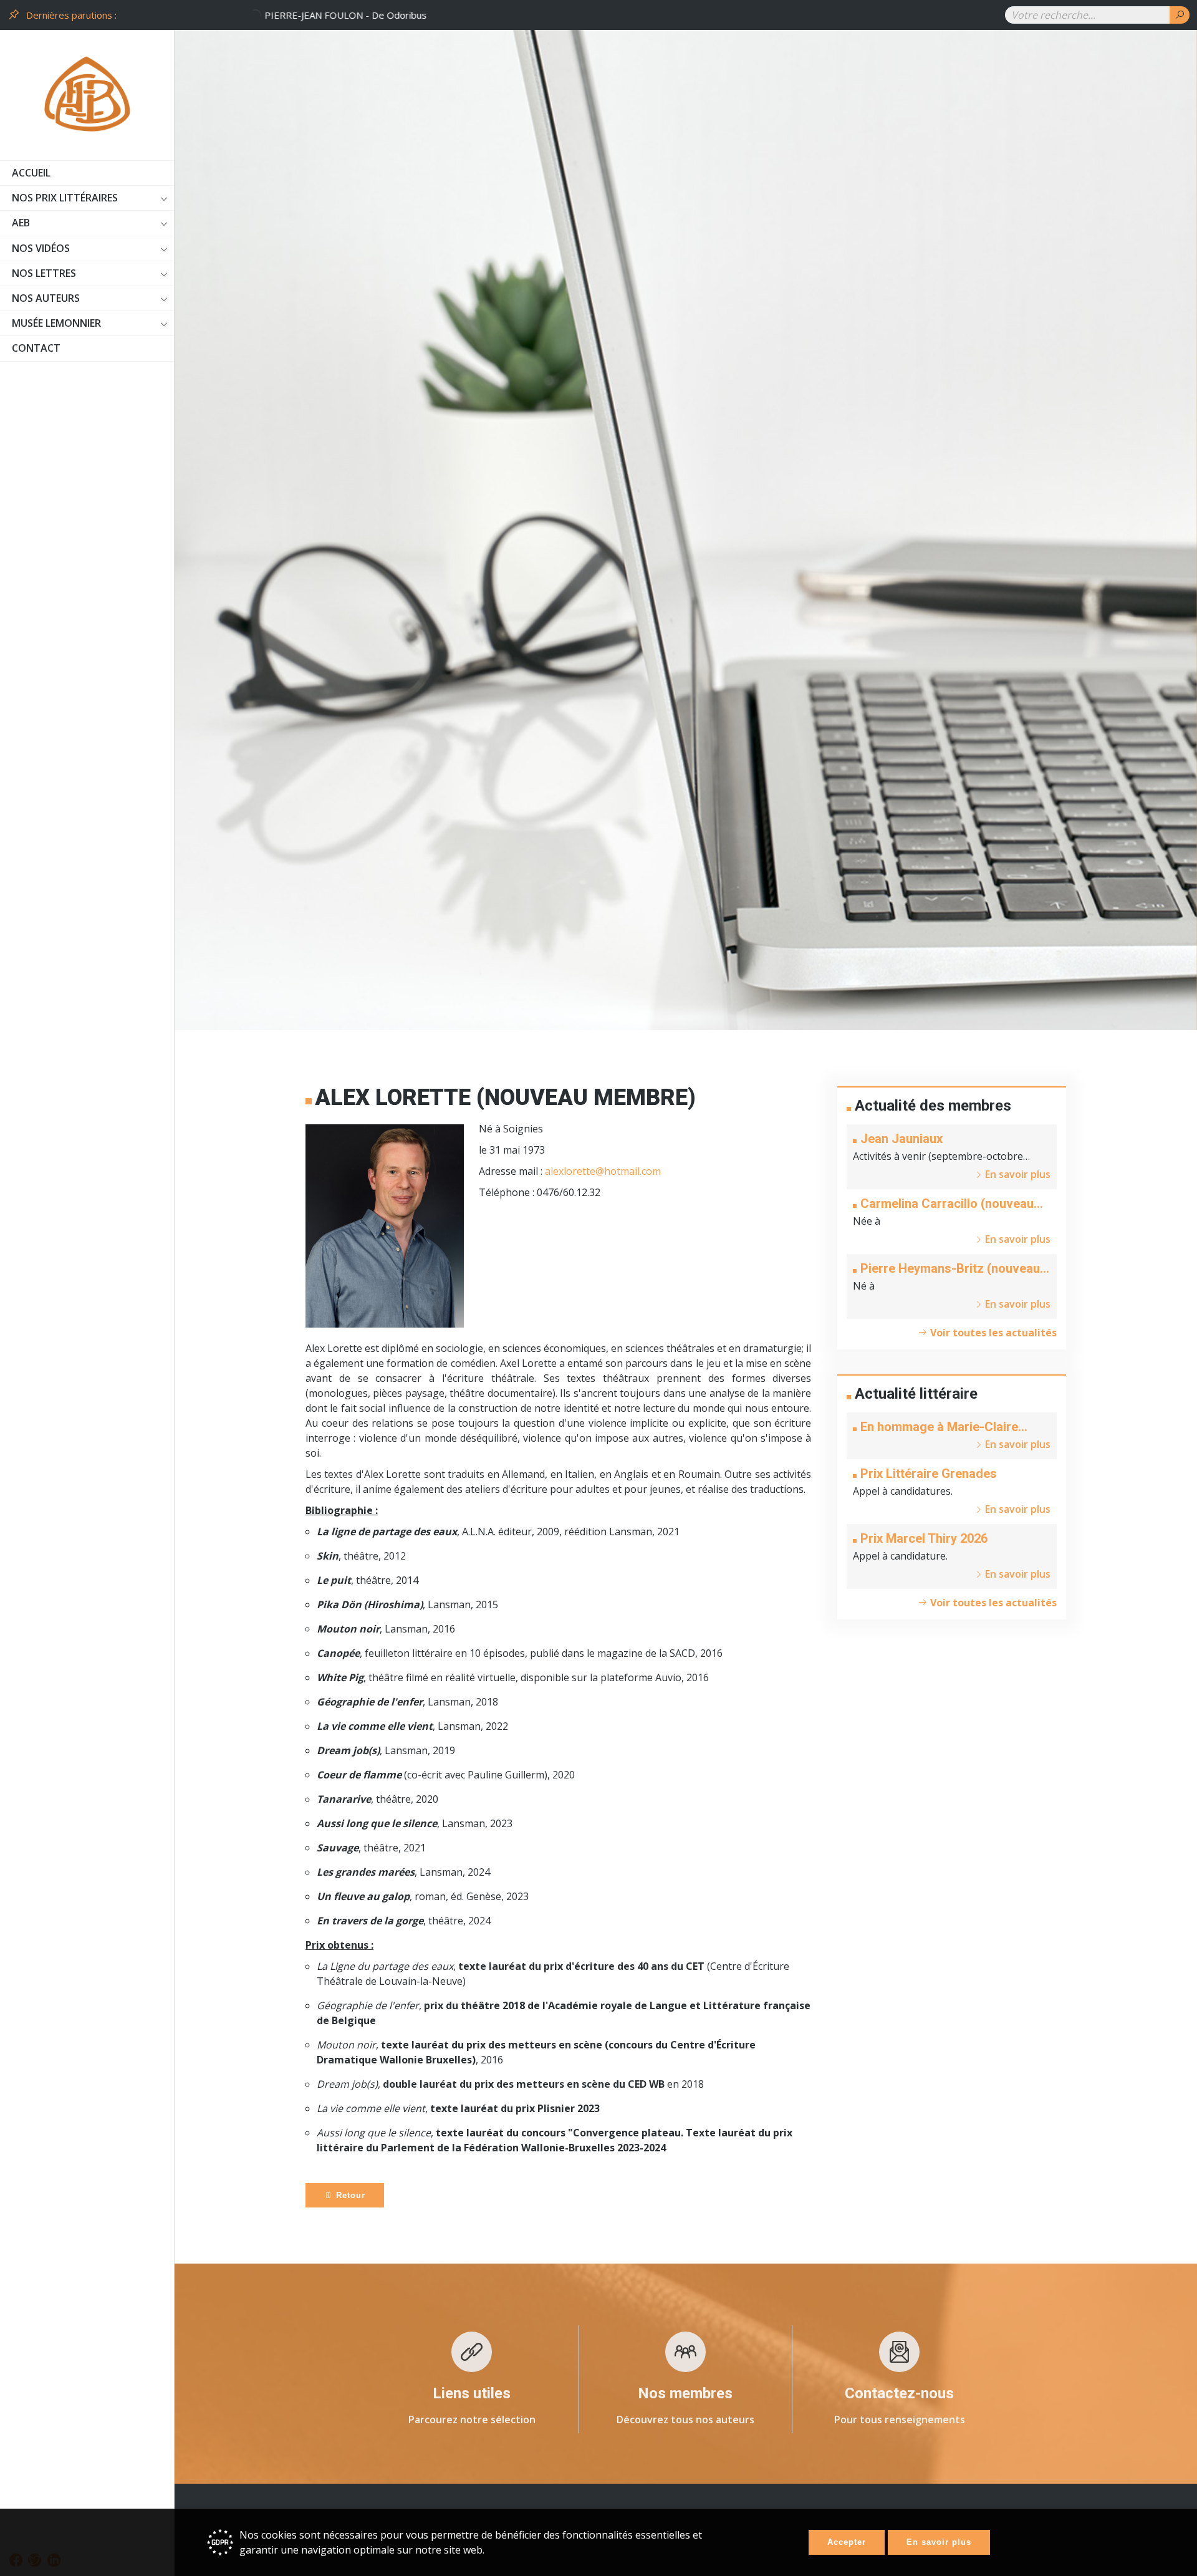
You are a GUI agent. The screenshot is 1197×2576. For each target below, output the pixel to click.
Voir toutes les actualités (992, 1333)
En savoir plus (939, 2542)
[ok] (1180, 15)
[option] (555, 15)
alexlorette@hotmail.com (603, 1171)
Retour (349, 2195)
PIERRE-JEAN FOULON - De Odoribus (201, 15)
